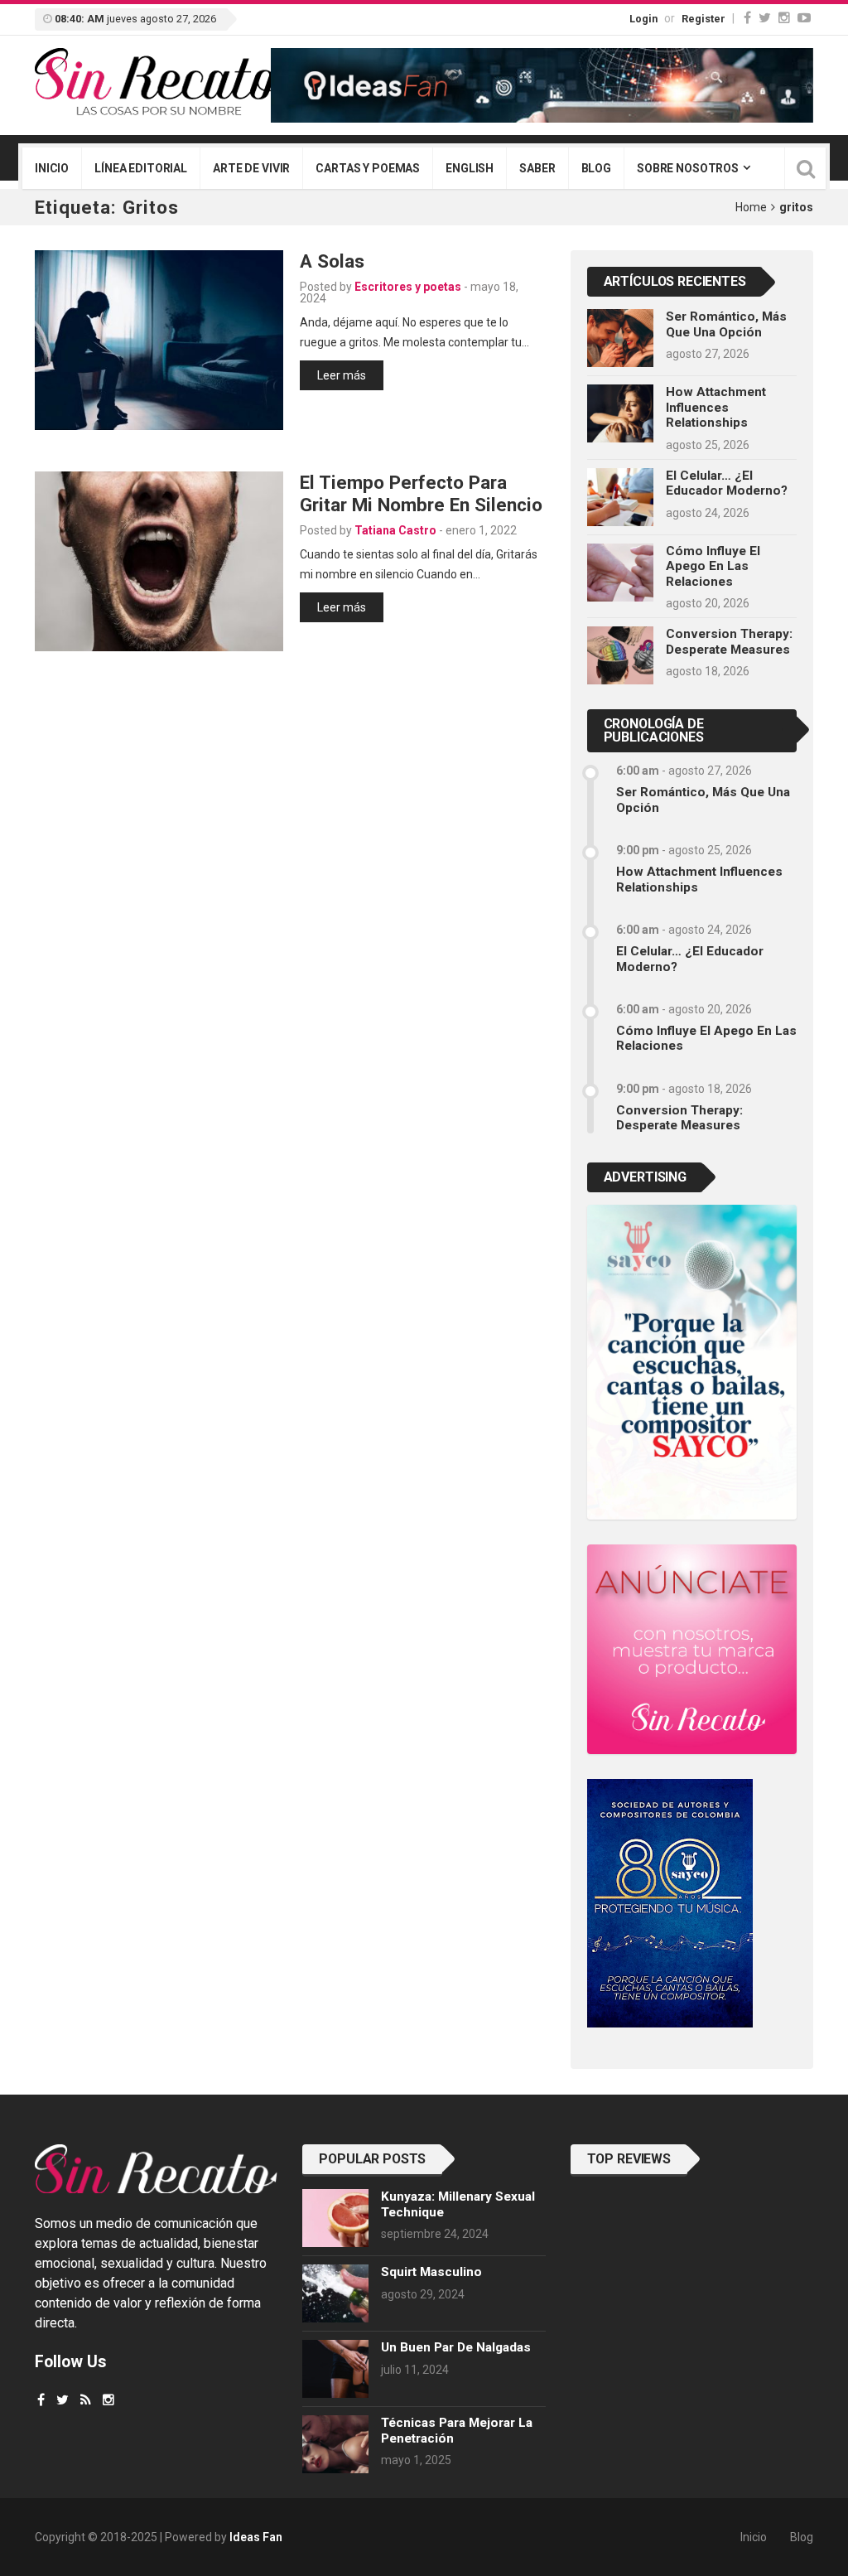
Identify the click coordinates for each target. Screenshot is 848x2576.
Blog (596, 168)
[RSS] (86, 2400)
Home (751, 207)
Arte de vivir (251, 168)
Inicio (52, 168)
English (470, 168)
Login (643, 19)
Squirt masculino (431, 2272)
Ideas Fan (256, 2537)
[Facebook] (747, 18)
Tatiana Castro (395, 530)
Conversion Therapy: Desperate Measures (729, 641)
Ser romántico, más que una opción (726, 324)
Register (703, 19)
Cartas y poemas (368, 168)
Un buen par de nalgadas (456, 2347)
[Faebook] (41, 2400)
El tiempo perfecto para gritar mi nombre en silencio (421, 493)
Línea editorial (141, 168)
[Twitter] (765, 18)
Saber (537, 168)
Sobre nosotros (688, 168)
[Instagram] (784, 18)
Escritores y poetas (408, 287)
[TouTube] (804, 18)
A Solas (332, 261)
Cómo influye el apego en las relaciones (713, 566)
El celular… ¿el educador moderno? (727, 483)
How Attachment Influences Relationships (716, 407)
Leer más (342, 375)
